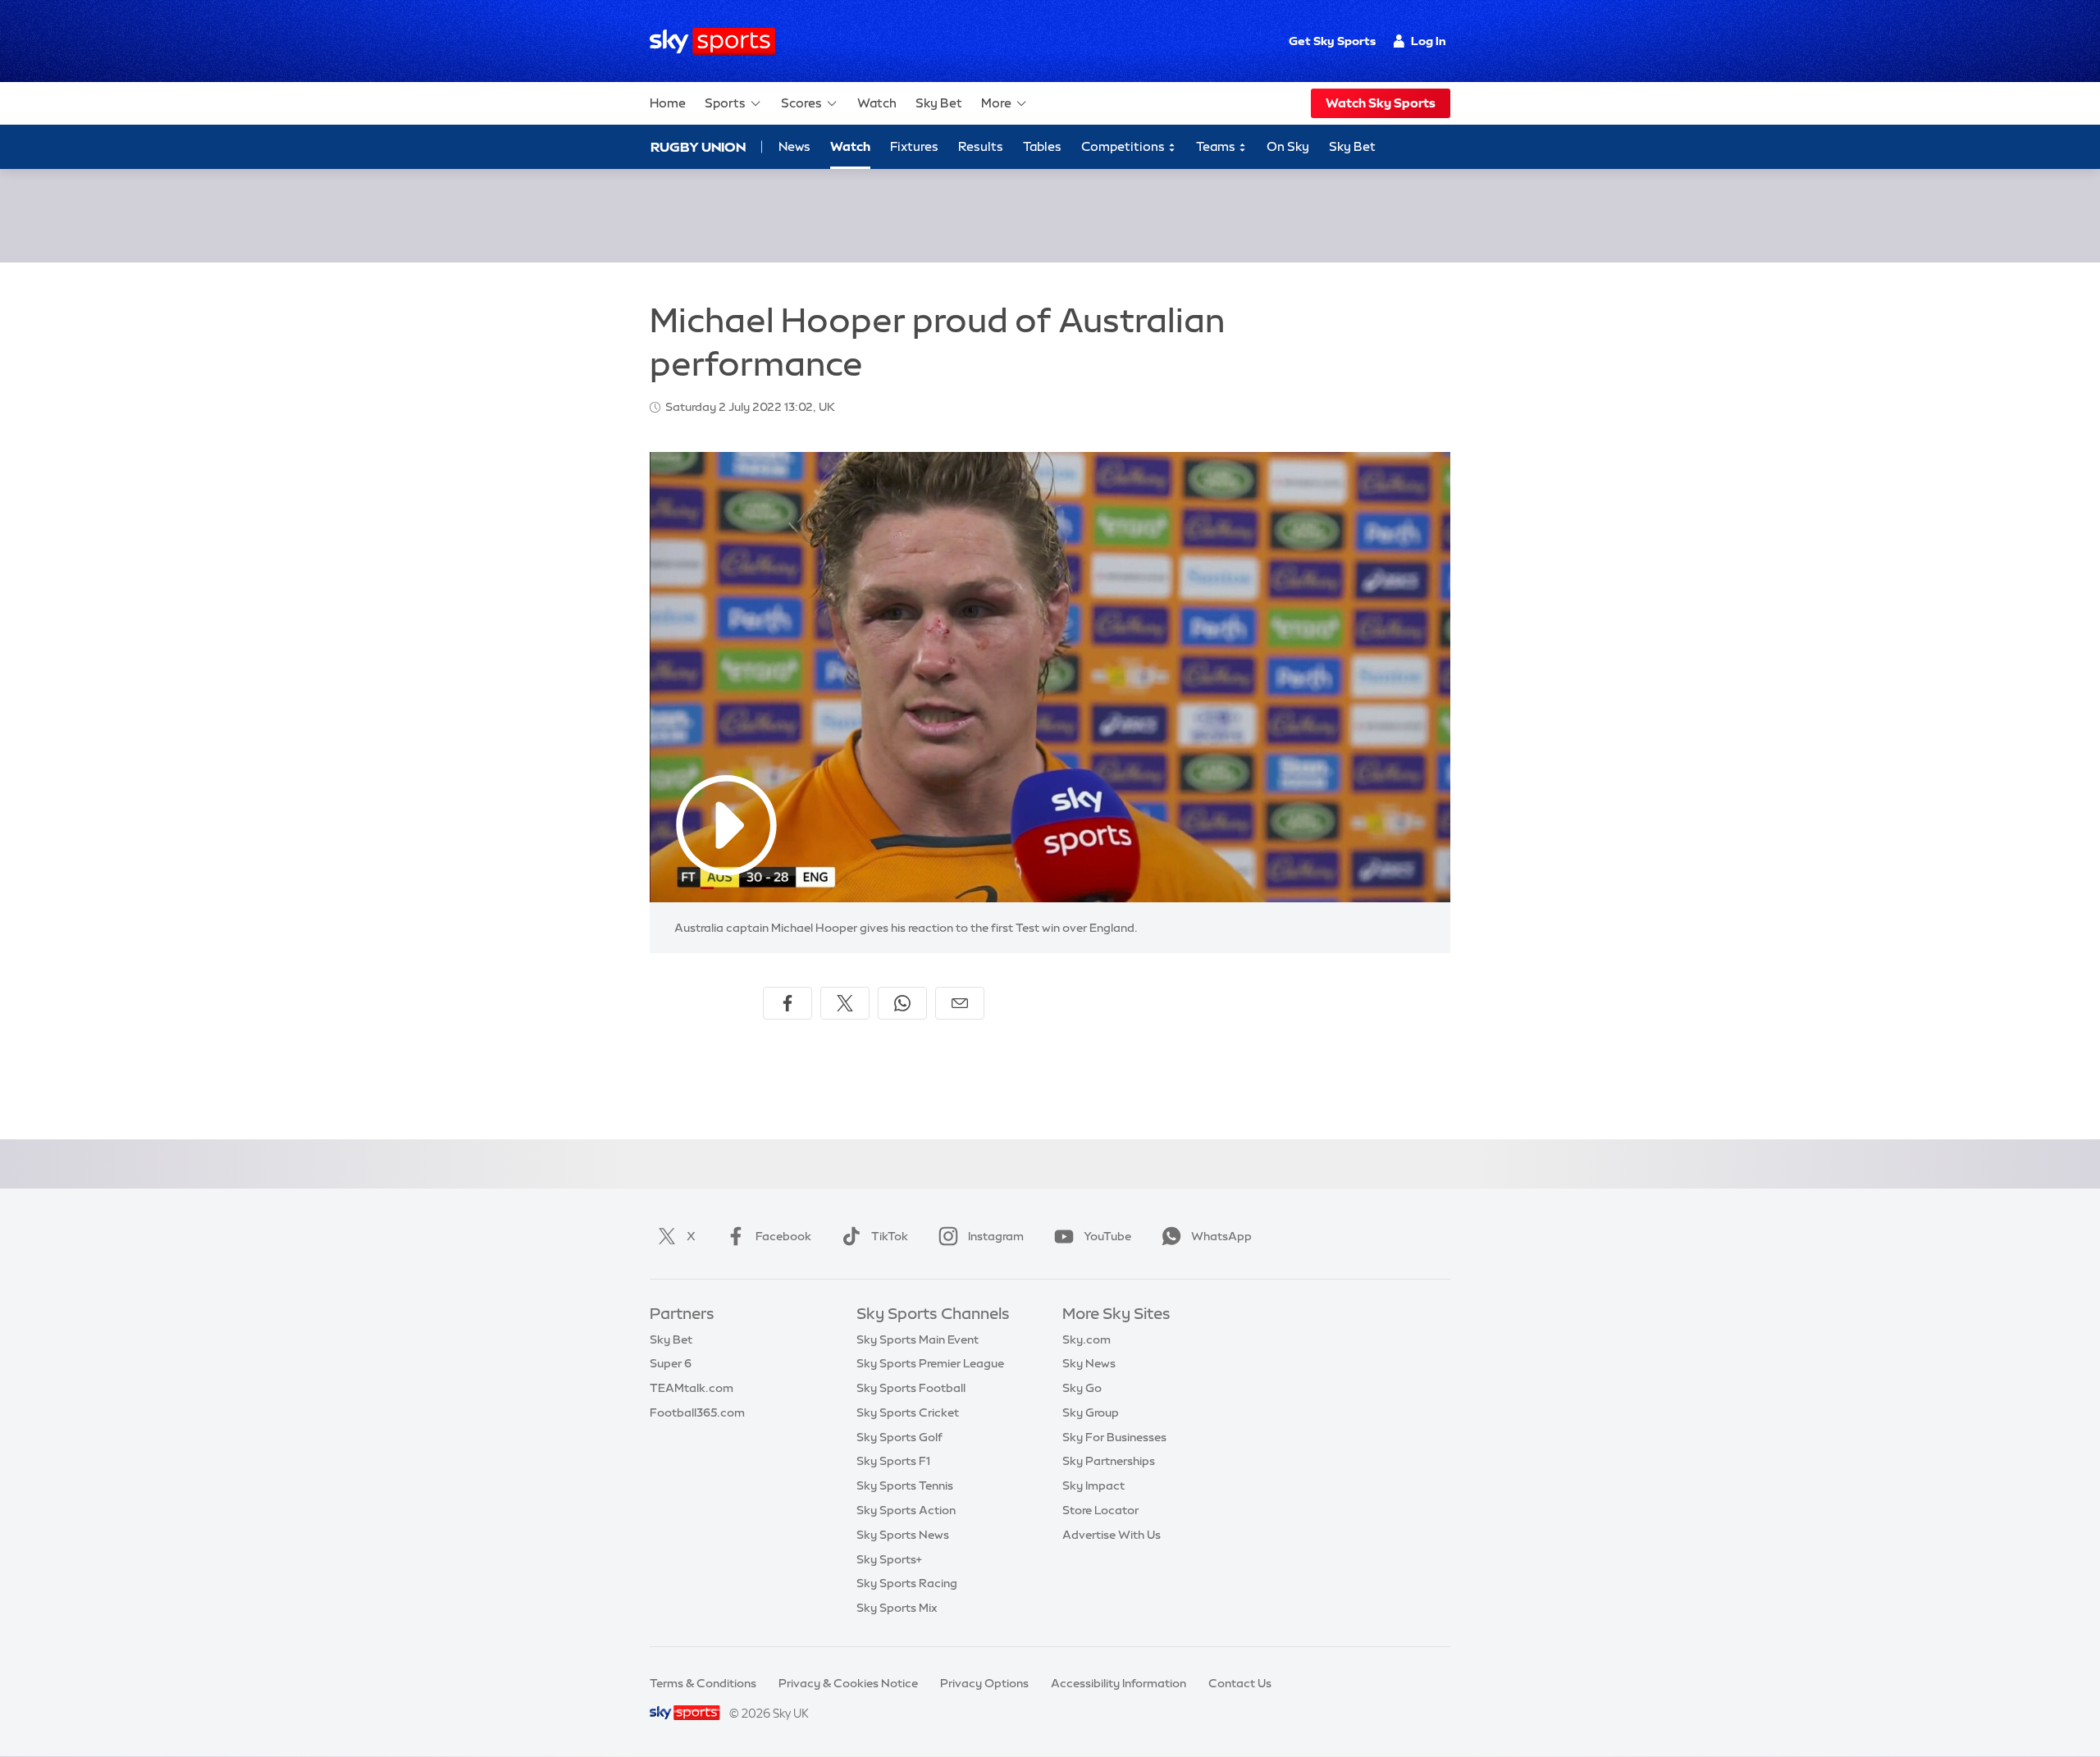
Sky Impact (1093, 1485)
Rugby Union (698, 147)
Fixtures (914, 146)
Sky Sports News (903, 1535)
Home (668, 103)
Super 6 (671, 1363)
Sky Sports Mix (897, 1608)
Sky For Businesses (1114, 1437)
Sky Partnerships (1109, 1461)
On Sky (1288, 146)
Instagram (996, 1236)
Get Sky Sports (1332, 41)
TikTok (890, 1236)
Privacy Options (984, 1683)
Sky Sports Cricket (908, 1412)
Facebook (783, 1236)
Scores (801, 103)
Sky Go (1082, 1388)
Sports (725, 103)
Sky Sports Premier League (930, 1363)
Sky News (1089, 1363)
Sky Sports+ (889, 1559)
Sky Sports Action (906, 1510)
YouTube (1107, 1236)
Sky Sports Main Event (918, 1339)
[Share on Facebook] (787, 1003)
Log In (1429, 41)
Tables (1042, 146)
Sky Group (1091, 1412)
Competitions (1124, 146)
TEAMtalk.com (692, 1388)
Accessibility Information (1118, 1683)
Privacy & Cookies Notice (848, 1683)
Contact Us (1240, 1683)
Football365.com (697, 1412)
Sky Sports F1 (893, 1461)
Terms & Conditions (703, 1683)
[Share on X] (845, 1003)
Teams (1217, 146)
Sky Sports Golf (899, 1437)
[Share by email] (960, 1003)
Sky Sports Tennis (905, 1485)
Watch (877, 103)
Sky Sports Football (911, 1388)
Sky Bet (939, 103)
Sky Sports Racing (907, 1583)
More (996, 103)
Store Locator (1100, 1510)
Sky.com (1087, 1339)
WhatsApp (1221, 1236)
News (794, 146)
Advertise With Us (1112, 1535)
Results (981, 146)
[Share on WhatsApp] (902, 1003)
